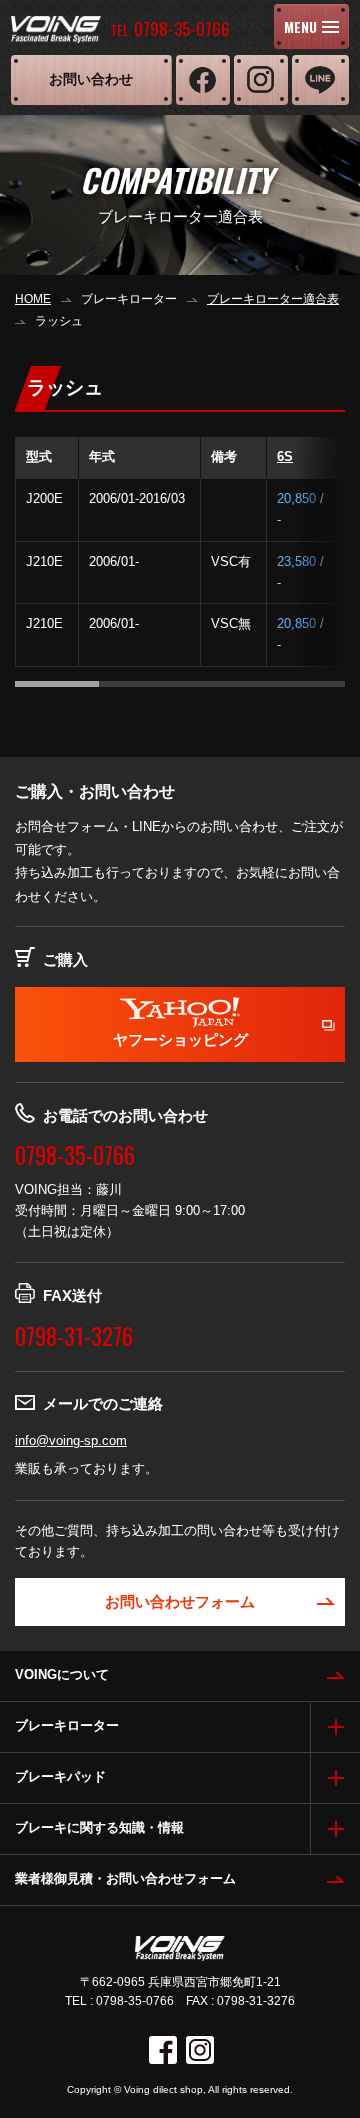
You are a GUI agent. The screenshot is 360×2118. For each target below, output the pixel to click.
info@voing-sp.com (71, 1440)
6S (285, 456)
